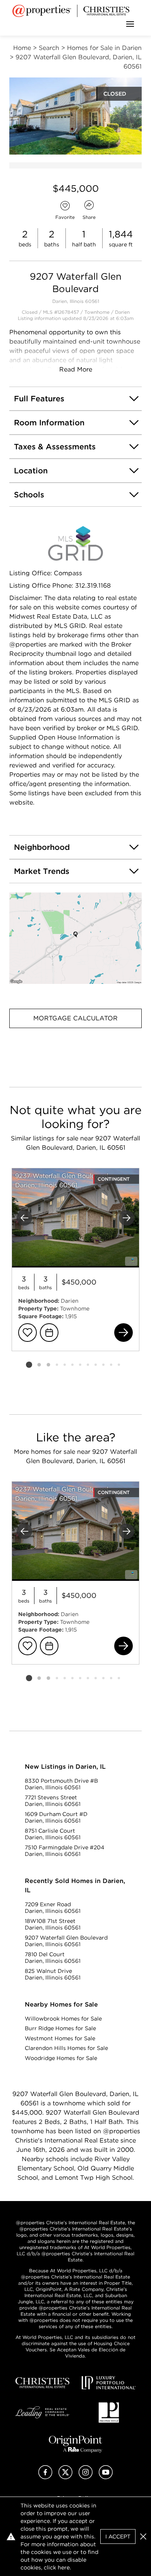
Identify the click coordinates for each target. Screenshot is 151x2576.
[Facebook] (45, 2477)
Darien (122, 312)
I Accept (118, 2536)
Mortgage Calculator (75, 1018)
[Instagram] (86, 2477)
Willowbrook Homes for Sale (63, 2019)
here (64, 2567)
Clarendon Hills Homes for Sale (66, 2048)
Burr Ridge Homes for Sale (60, 2028)
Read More (76, 369)
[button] (75, 938)
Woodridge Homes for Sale (61, 2058)
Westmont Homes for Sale (60, 2038)
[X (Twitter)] (65, 2477)
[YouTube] (106, 2477)
